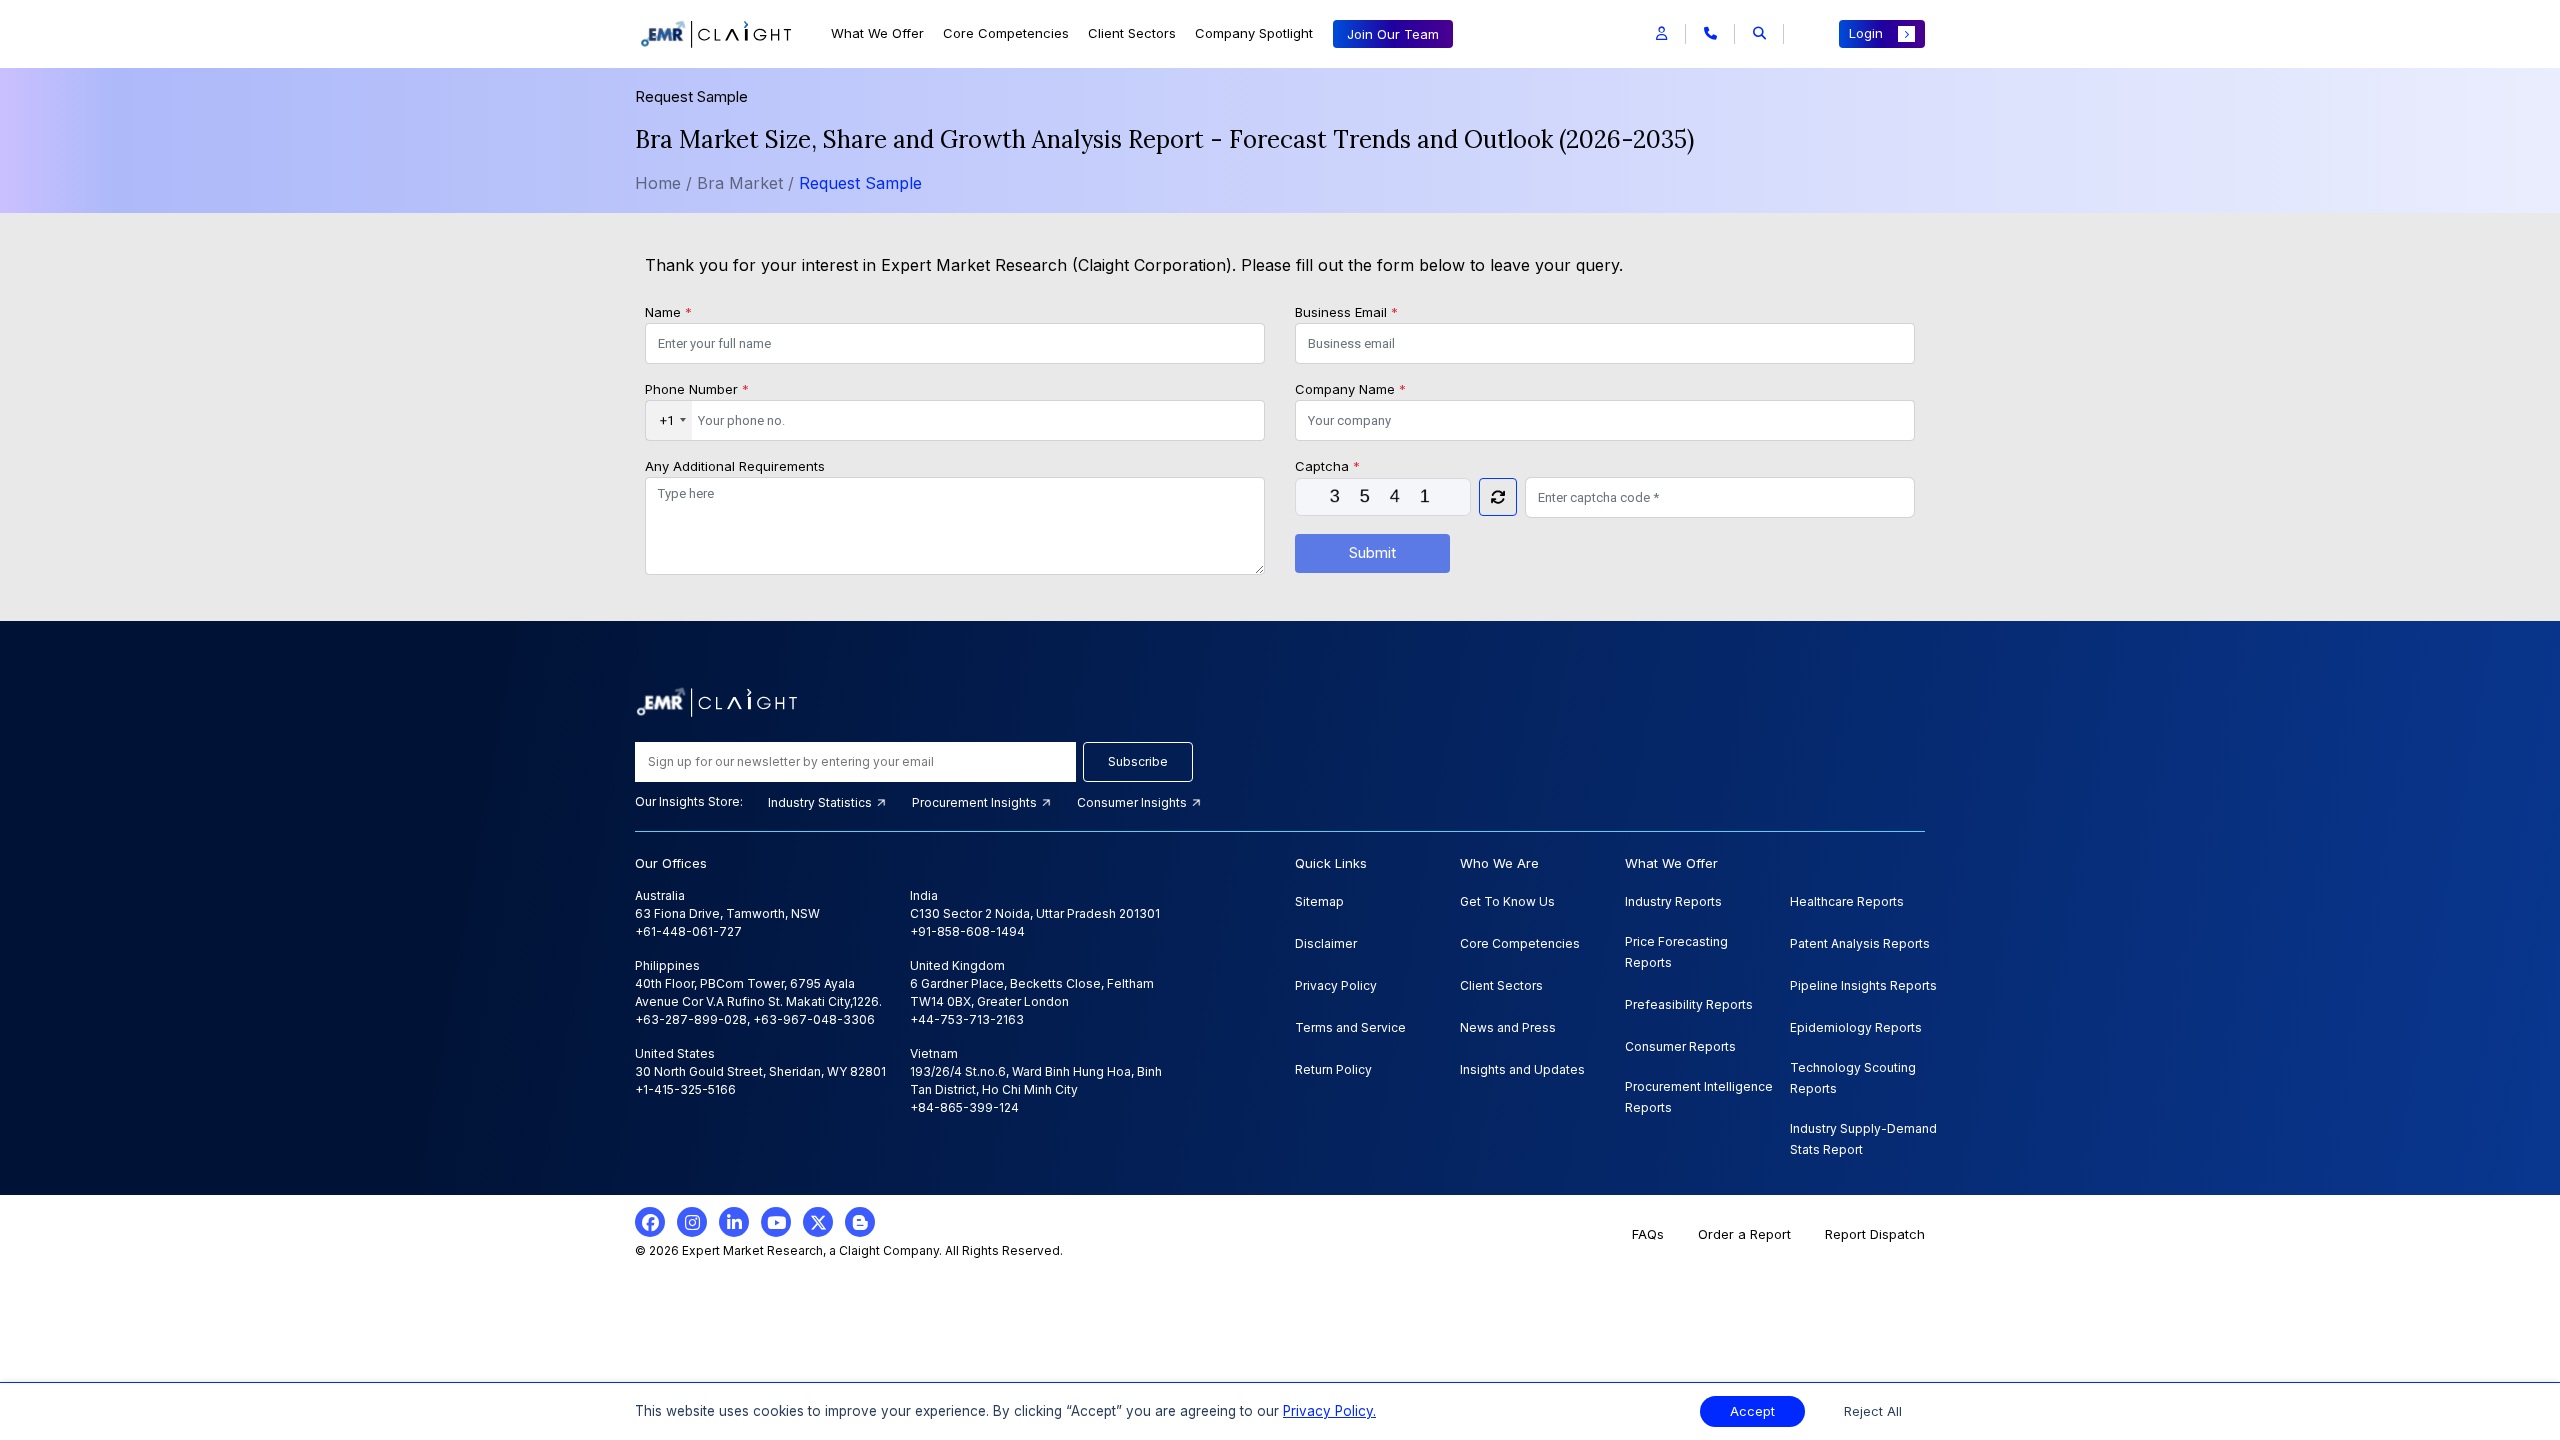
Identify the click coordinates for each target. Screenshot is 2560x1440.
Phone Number (697, 389)
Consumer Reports (1680, 1046)
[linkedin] (734, 1222)
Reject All (1873, 1411)
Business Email (1346, 312)
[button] (1661, 34)
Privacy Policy (1336, 985)
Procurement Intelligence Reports (1699, 1097)
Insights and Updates (1522, 1069)
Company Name (1350, 389)
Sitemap (1319, 901)
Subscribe (1138, 761)
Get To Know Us (1507, 901)
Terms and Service (1350, 1027)
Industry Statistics (821, 802)
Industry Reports (1673, 901)
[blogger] (860, 1222)
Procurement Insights (976, 802)
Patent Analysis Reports (1860, 943)
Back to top (49, 1362)
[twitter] (818, 1222)
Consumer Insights (1133, 802)
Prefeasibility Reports (1689, 1004)
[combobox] (669, 421)
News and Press (1508, 1027)
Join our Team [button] (1393, 34)
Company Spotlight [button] (1254, 33)
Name (668, 312)
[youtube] (776, 1222)
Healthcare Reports (1847, 901)
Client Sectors (1132, 33)
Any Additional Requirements (735, 466)
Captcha (1327, 466)
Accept (1752, 1411)
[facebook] (650, 1222)
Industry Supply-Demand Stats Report (1863, 1139)
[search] (1759, 34)
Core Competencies (1006, 33)
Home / (663, 183)
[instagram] (692, 1222)
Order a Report (1744, 1234)
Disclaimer (1326, 943)
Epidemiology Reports (1856, 1027)
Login (1866, 33)
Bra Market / (748, 183)
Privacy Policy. (1329, 1411)
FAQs (1648, 1234)
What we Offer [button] (877, 33)
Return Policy (1333, 1069)
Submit (1372, 552)
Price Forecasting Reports (1676, 952)
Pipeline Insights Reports (1863, 985)
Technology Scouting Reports (1853, 1078)
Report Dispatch (1875, 1234)
